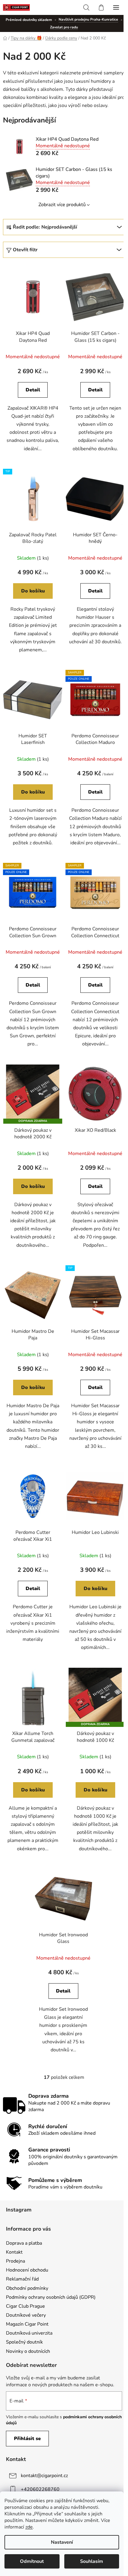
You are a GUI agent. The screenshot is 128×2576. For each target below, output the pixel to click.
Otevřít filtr (25, 250)
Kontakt (14, 2252)
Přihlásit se (27, 2439)
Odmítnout (32, 2561)
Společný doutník (24, 2342)
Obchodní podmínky (27, 2288)
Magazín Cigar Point (27, 2324)
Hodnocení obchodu (27, 2270)
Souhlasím (92, 2561)
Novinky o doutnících (28, 2351)
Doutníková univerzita (29, 2333)
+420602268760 (40, 2489)
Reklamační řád (22, 2279)
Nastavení (62, 2542)
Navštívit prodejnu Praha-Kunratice (88, 19)
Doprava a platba (24, 2243)
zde (29, 2527)
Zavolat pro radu (64, 27)
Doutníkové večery (26, 2315)
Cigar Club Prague (25, 2306)
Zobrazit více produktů (62, 205)
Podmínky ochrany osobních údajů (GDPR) (51, 2297)
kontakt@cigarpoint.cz (44, 2476)
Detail (33, 390)
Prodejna (15, 2261)
